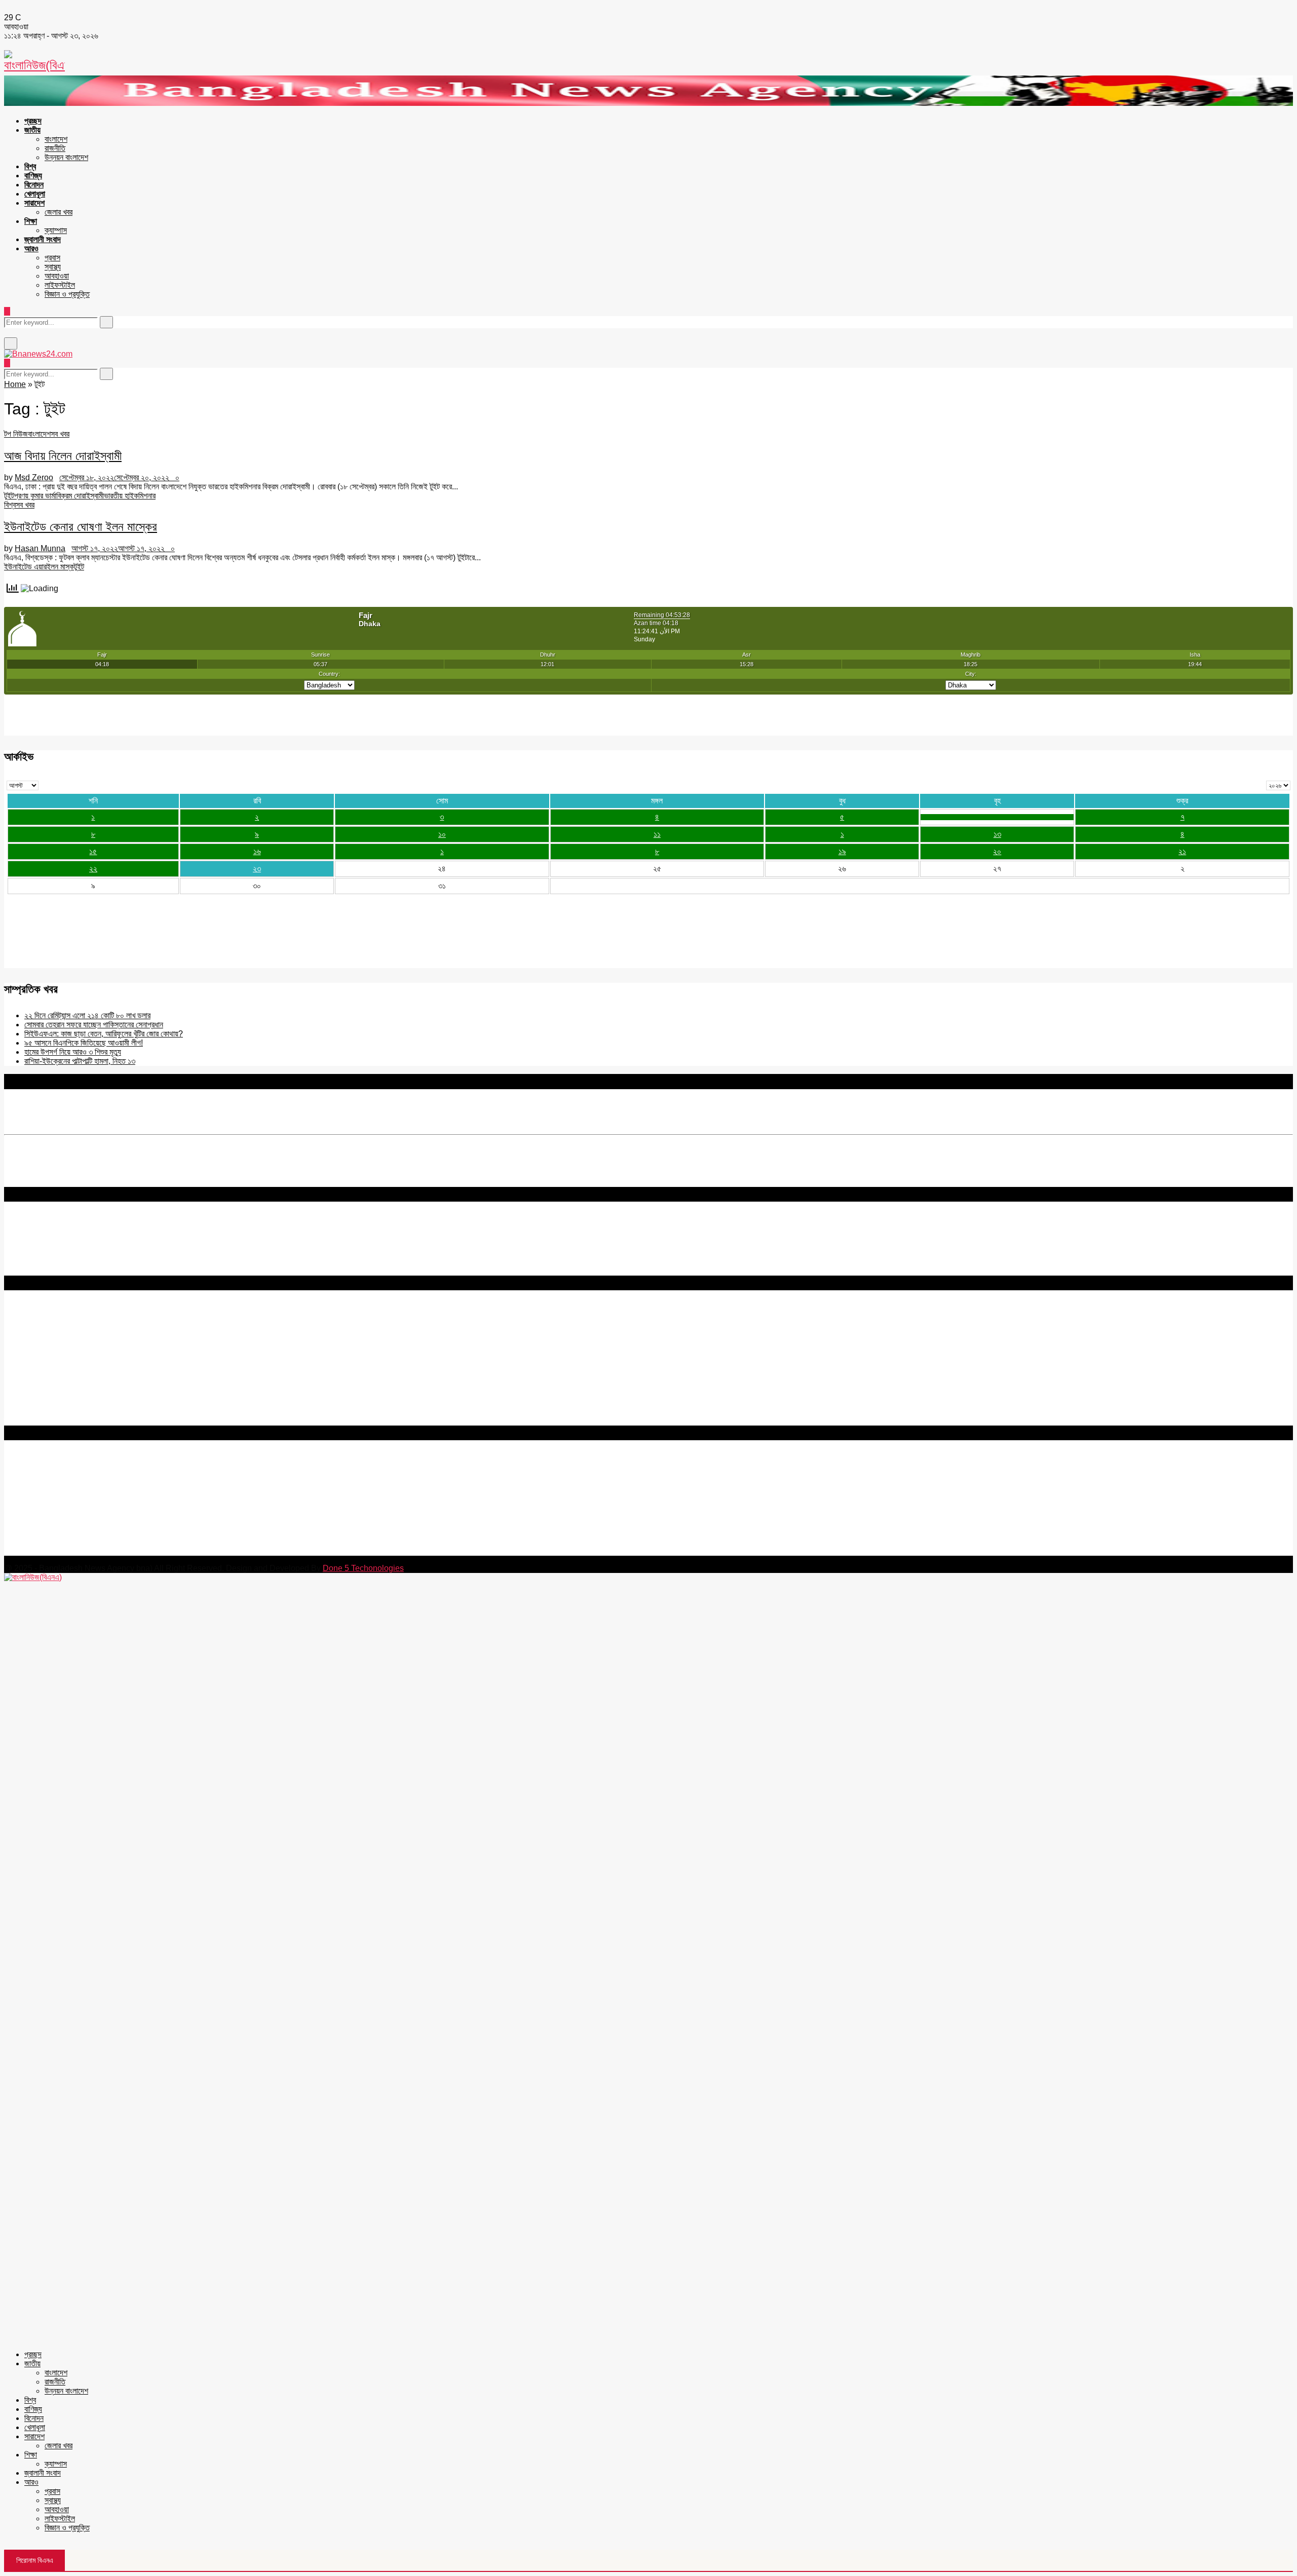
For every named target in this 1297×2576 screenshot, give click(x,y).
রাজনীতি (55, 148)
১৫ (93, 851)
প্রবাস (52, 258)
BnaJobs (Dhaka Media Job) (55, 1367)
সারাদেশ (34, 203)
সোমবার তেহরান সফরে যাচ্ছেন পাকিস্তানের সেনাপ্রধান (94, 1025)
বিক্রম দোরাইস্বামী (80, 496)
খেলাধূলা (35, 194)
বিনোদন (34, 185)
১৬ (257, 851)
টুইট (9, 496)
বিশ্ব (30, 166)
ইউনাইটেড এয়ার (25, 567)
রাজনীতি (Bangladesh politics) (53, 1412)
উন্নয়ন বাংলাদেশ (66, 157)
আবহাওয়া (57, 276)
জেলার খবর (59, 212)
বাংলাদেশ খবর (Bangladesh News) (58, 1393)
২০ (997, 851)
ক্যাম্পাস (56, 230)
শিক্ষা (31, 221)
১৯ (842, 851)
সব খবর (60, 434)
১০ (442, 834)
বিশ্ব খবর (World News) (41, 1402)
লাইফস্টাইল (60, 285)
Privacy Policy (30, 1322)
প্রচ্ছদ (33, 121)
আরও (31, 248)
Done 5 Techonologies (363, 1568)
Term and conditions (40, 1332)
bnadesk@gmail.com (72, 1551)
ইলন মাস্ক (60, 567)
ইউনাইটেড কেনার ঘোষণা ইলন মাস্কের (81, 527)
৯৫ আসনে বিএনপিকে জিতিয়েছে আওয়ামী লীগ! (84, 1043)
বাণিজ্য (33, 176)
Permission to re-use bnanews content (73, 1341)
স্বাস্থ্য (53, 267)
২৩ (257, 869)
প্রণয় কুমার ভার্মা (35, 496)
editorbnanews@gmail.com (115, 1490)
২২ (93, 869)
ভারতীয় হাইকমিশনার (130, 496)
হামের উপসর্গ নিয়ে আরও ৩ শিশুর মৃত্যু (73, 1052)
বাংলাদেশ (56, 139)
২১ (1182, 851)
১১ (657, 834)
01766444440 (88, 1507)
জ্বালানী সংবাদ (43, 239)
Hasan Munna (40, 548)
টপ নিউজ (16, 434)
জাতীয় (32, 130)
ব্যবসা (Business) (32, 1421)
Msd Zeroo (34, 477)
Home (15, 384)
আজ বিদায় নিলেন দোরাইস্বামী (63, 456)
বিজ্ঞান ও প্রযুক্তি (67, 294)
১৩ (997, 834)
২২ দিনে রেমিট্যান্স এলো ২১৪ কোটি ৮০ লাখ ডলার (87, 1015)
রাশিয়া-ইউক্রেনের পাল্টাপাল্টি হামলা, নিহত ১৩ (80, 1061)
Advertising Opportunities (49, 1350)
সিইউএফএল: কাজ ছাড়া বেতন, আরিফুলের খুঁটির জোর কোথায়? (104, 1034)
